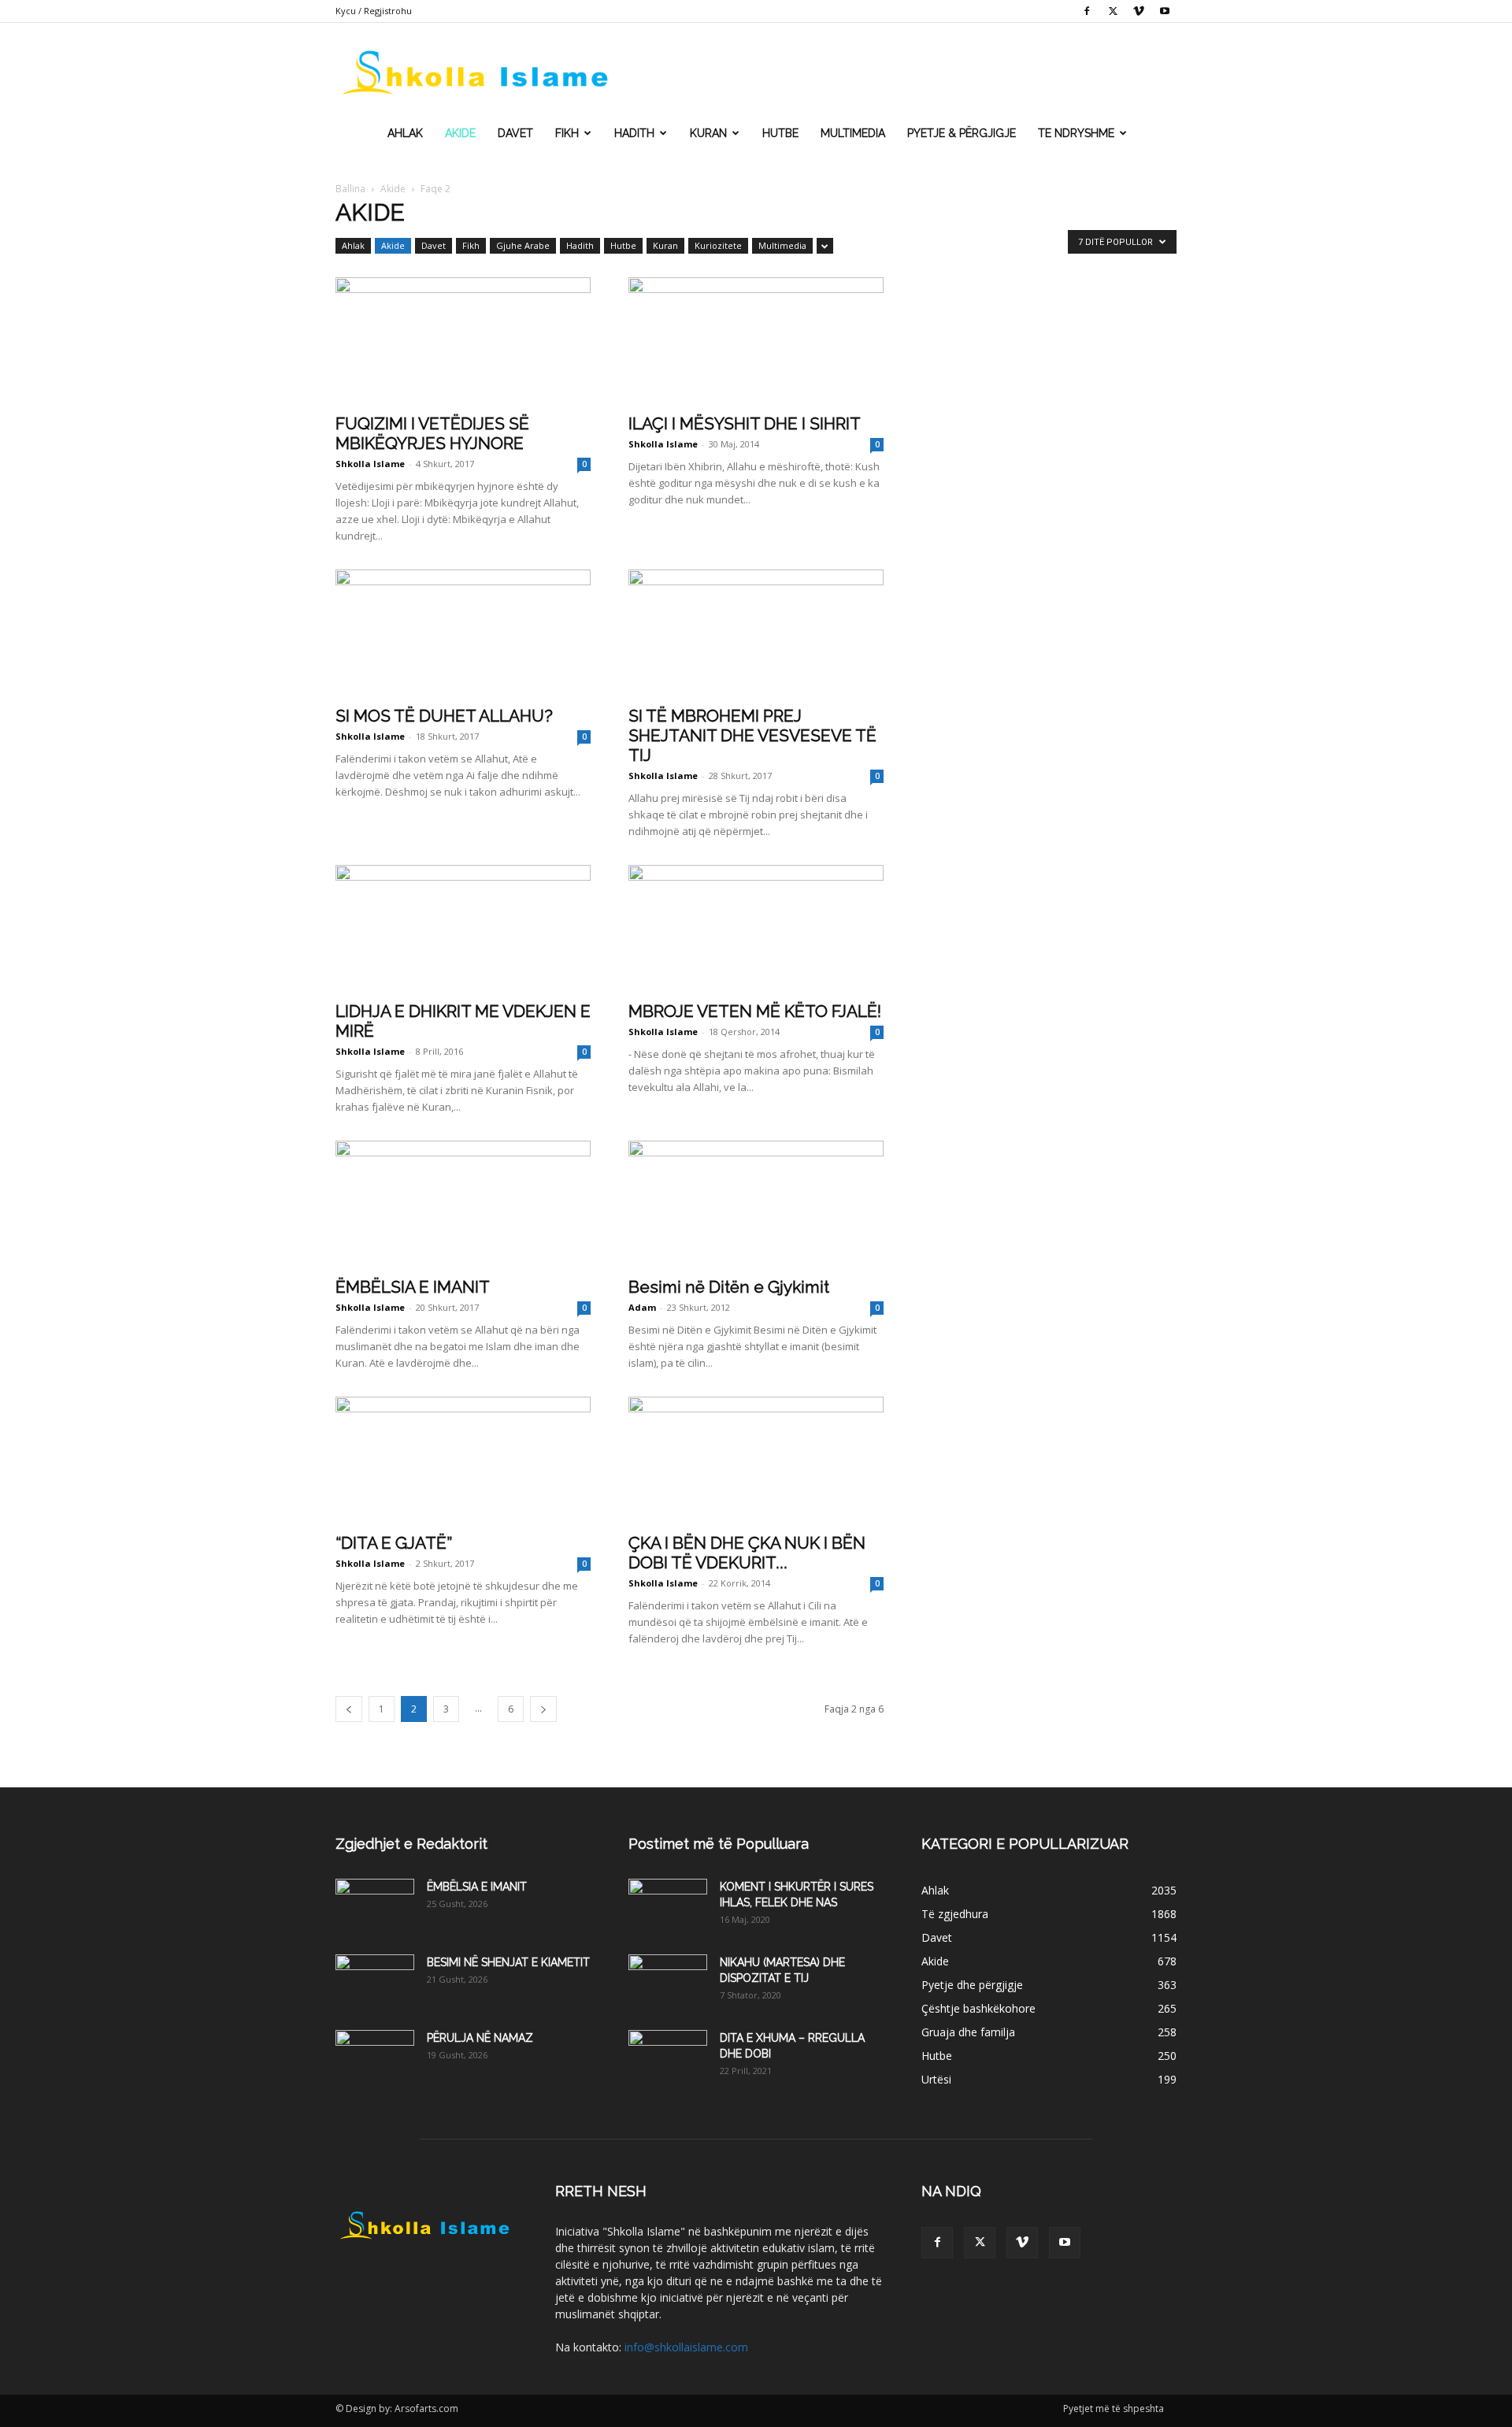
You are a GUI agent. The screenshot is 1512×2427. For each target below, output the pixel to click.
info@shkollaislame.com (686, 2347)
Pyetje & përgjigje (962, 133)
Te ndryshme (1076, 133)
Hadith (634, 133)
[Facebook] (1087, 11)
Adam (642, 1307)
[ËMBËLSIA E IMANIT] (463, 1204)
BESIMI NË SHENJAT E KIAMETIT (508, 1962)
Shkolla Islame (370, 464)
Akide (460, 133)
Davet (515, 133)
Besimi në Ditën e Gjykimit (729, 1287)
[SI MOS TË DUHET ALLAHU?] (463, 633)
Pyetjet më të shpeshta (1114, 2408)
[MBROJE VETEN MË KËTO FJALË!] (756, 928)
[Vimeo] (1139, 11)
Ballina (350, 189)
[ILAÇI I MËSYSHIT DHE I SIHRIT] (756, 340)
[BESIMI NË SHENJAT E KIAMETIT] (375, 1982)
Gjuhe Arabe (523, 245)
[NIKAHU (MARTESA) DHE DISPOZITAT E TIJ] (668, 1982)
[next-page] (543, 1709)
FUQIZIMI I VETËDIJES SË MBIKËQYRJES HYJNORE (432, 433)
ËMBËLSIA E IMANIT (413, 1287)
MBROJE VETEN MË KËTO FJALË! (755, 1011)
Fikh (567, 133)
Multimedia (853, 133)
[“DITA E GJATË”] (463, 1460)
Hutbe (780, 133)
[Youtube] (1165, 11)
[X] (1113, 11)
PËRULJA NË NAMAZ (480, 2038)
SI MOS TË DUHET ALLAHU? (444, 716)
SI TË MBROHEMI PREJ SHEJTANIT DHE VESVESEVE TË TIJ (752, 735)
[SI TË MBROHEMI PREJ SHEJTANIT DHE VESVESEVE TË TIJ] (756, 633)
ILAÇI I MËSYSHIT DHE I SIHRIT (745, 423)
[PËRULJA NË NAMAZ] (375, 2058)
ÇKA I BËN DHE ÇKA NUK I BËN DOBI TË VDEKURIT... (747, 1553)
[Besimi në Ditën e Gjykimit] (756, 1204)
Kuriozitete (718, 245)
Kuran (708, 133)
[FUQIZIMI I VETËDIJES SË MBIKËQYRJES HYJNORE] (463, 340)
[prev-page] (349, 1709)
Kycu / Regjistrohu (374, 11)
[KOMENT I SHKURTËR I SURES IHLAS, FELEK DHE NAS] (668, 1906)
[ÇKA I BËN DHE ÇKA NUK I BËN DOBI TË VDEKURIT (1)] (756, 1460)
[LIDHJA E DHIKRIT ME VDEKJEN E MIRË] (463, 928)
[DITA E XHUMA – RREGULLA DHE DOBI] (668, 2058)
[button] (1158, 71)
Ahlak (405, 133)
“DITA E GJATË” (394, 1543)
